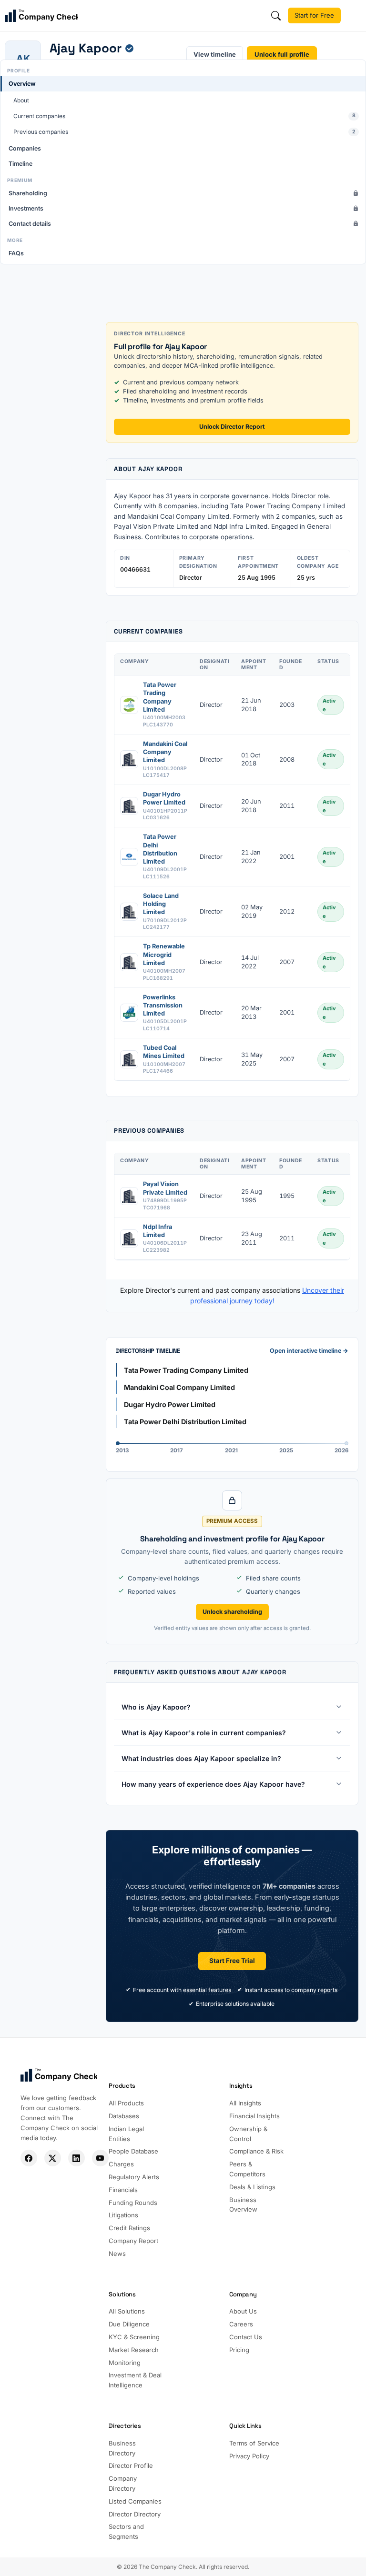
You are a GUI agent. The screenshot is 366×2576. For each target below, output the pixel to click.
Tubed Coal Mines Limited (164, 1052)
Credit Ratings (129, 2228)
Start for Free (314, 15)
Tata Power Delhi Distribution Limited (160, 849)
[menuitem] (183, 108)
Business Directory (122, 2448)
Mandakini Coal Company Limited (165, 752)
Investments (26, 208)
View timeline (215, 54)
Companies (25, 148)
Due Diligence (129, 2324)
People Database (133, 2151)
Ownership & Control (248, 2134)
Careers (241, 2324)
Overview (22, 84)
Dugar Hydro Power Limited (164, 798)
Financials (123, 2190)
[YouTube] (100, 2158)
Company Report (133, 2241)
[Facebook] (29, 2158)
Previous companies (184, 132)
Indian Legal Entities (126, 2134)
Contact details (30, 224)
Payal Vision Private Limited (165, 1188)
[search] (276, 16)
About (21, 100)
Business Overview (243, 2205)
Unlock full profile (282, 54)
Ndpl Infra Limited (158, 1231)
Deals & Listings (252, 2187)
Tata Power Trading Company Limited (160, 697)
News (117, 2254)
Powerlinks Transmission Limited (163, 1006)
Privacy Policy (249, 2456)
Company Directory (123, 2483)
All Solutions (127, 2311)
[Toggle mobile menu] (355, 16)
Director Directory (135, 2514)
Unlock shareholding (232, 1612)
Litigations (123, 2215)
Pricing (239, 2350)
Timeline (20, 164)
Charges (121, 2164)
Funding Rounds (133, 2203)
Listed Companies (135, 2501)
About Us (243, 2311)
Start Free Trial (232, 1961)
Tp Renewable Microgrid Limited (164, 955)
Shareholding (28, 193)
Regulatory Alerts (134, 2177)
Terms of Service (254, 2443)
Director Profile (131, 2465)
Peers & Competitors (247, 2169)
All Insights (245, 2103)
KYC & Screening (134, 2337)
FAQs (16, 253)
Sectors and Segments (126, 2531)
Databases (124, 2116)
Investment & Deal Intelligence (135, 2380)
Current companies (184, 116)
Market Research (134, 2350)
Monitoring (125, 2363)
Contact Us (246, 2337)
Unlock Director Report (232, 427)
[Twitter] (53, 2158)
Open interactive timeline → (309, 1351)
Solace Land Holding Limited (161, 904)
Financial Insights (254, 2116)
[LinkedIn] (76, 2158)
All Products (126, 2103)
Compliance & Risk (256, 2151)
